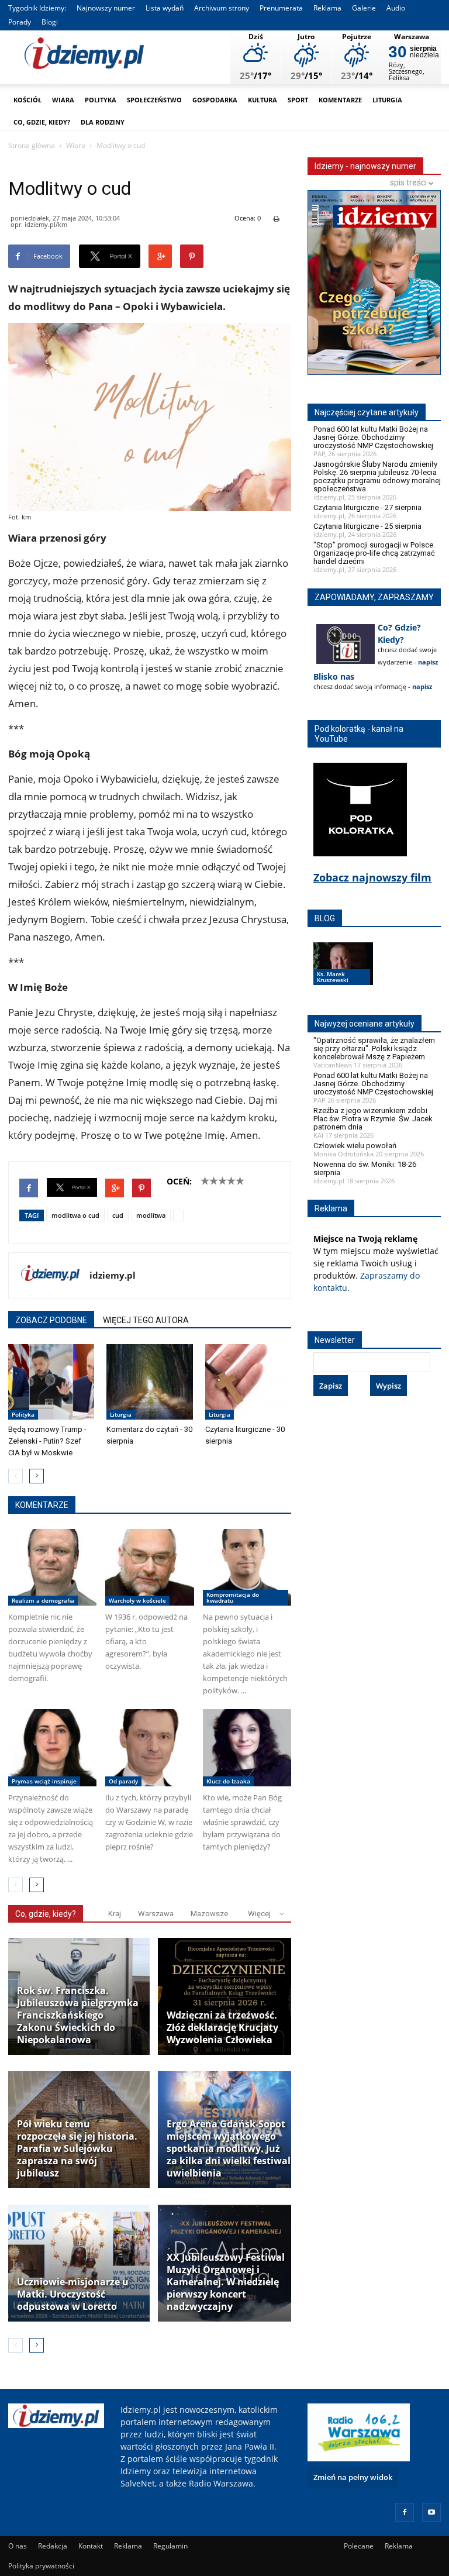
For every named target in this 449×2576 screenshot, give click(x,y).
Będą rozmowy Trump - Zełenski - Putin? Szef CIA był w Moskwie (47, 1441)
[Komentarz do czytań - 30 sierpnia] (149, 1382)
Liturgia (387, 100)
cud (118, 1215)
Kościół (27, 100)
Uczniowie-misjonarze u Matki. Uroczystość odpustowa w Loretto (73, 2294)
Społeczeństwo (154, 100)
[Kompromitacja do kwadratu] (247, 1568)
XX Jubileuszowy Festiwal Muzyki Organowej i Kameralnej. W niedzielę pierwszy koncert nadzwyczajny (226, 2282)
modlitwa (151, 1215)
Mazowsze (209, 1914)
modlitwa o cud (75, 1215)
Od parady (123, 1781)
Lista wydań (165, 8)
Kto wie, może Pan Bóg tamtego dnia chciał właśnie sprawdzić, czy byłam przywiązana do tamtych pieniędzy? (242, 1822)
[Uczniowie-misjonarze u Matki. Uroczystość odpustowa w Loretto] (79, 2263)
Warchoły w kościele (137, 1600)
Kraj (115, 1914)
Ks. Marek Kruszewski (333, 977)
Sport (298, 100)
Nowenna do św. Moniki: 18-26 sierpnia (365, 1168)
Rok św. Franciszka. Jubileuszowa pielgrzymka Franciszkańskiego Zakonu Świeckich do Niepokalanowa (78, 2015)
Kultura (263, 100)
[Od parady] (149, 1748)
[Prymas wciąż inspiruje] (52, 1748)
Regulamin (170, 2546)
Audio (396, 8)
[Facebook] (405, 2512)
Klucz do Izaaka (228, 1781)
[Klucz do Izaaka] (247, 1748)
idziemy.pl (113, 1275)
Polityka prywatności (41, 2566)
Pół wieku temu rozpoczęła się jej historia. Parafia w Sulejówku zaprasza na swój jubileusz (77, 2149)
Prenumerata (281, 8)
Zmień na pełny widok (353, 2477)
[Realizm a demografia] (52, 1568)
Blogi (50, 22)
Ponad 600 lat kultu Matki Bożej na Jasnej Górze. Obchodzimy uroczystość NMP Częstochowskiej (373, 437)
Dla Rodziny (103, 122)
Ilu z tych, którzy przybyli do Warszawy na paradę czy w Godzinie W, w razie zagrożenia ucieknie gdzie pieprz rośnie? (149, 1822)
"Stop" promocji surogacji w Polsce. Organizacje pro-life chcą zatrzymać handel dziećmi (374, 553)
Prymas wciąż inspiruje (44, 1781)
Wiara (63, 100)
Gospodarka (215, 100)
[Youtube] (431, 2512)
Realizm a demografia (43, 1600)
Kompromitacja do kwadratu (233, 1597)
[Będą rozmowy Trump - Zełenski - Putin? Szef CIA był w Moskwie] (51, 1382)
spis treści (409, 182)
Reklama (327, 8)
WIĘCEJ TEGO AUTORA (146, 1320)
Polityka (101, 100)
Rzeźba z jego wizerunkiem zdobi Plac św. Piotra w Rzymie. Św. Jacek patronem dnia (373, 1119)
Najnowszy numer (106, 8)
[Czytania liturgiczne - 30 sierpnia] (248, 1382)
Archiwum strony (222, 8)
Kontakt (91, 2546)
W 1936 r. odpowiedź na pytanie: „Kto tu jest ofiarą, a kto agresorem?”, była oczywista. (146, 1641)
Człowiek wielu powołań (355, 1146)
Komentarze (340, 100)
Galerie (364, 8)
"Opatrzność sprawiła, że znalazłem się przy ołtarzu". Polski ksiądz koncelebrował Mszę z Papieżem (374, 1048)
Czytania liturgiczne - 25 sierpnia (367, 526)
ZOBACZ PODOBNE (51, 1320)
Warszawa (156, 1914)
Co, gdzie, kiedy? (42, 122)
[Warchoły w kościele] (149, 1568)
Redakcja (53, 2546)
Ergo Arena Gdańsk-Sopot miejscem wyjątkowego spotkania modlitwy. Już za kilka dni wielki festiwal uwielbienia (229, 2149)
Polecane (359, 2546)
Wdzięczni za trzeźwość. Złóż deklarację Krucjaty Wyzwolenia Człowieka (222, 2028)
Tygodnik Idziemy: (37, 8)
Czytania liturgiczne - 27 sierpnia (367, 507)
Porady (20, 22)
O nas (18, 2546)
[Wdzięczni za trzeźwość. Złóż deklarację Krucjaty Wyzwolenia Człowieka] (229, 1996)
